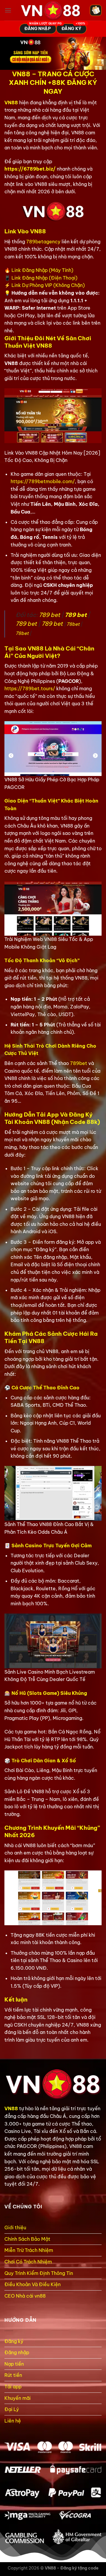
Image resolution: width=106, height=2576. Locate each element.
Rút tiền (13, 2375)
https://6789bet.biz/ (30, 169)
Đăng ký (14, 2341)
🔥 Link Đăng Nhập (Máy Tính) (39, 270)
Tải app (13, 2387)
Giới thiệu (15, 2227)
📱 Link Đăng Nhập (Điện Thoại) (41, 278)
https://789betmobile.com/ (43, 481)
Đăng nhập (17, 2352)
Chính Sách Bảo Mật (27, 2239)
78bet (73, 624)
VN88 (11, 103)
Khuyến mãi (18, 2398)
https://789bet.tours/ (30, 688)
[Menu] (8, 10)
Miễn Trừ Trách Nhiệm (29, 2250)
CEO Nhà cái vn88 (25, 2296)
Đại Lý (12, 2409)
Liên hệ (13, 2421)
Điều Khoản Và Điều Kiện (33, 2284)
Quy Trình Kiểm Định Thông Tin (39, 2273)
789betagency (43, 242)
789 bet (49, 615)
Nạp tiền (14, 2364)
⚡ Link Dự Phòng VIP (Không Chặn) (45, 285)
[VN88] (51, 10)
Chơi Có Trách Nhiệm (28, 2262)
